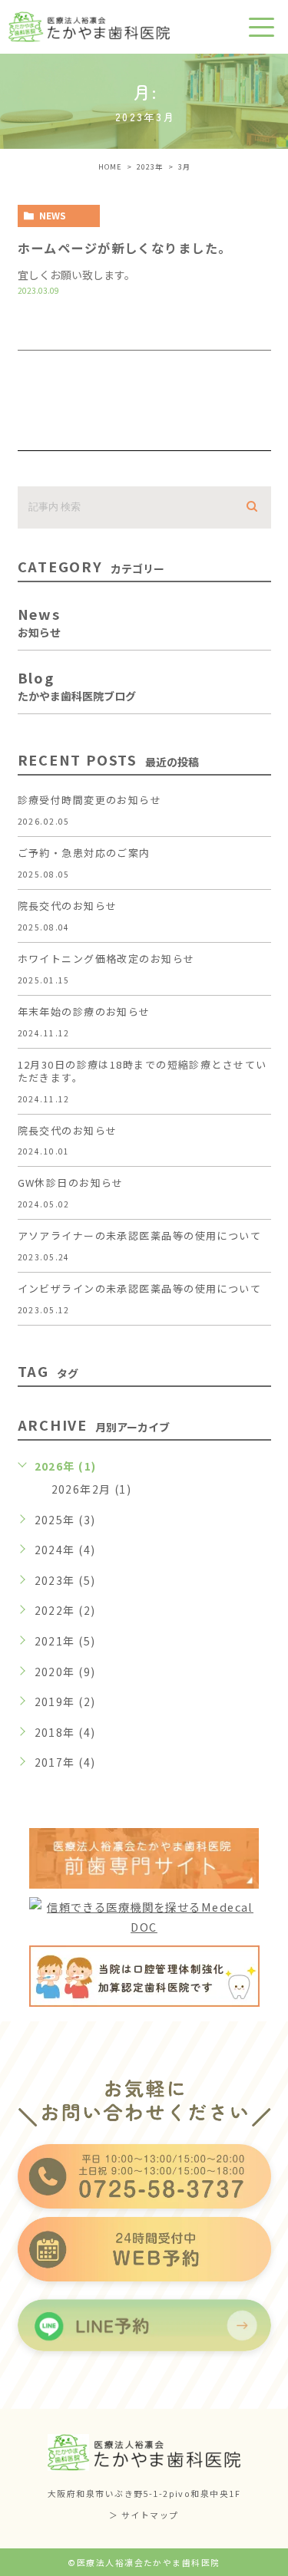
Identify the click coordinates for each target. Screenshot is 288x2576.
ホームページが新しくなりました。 (125, 248)
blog (77, 684)
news (53, 215)
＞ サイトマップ (144, 2515)
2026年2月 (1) (92, 1489)
